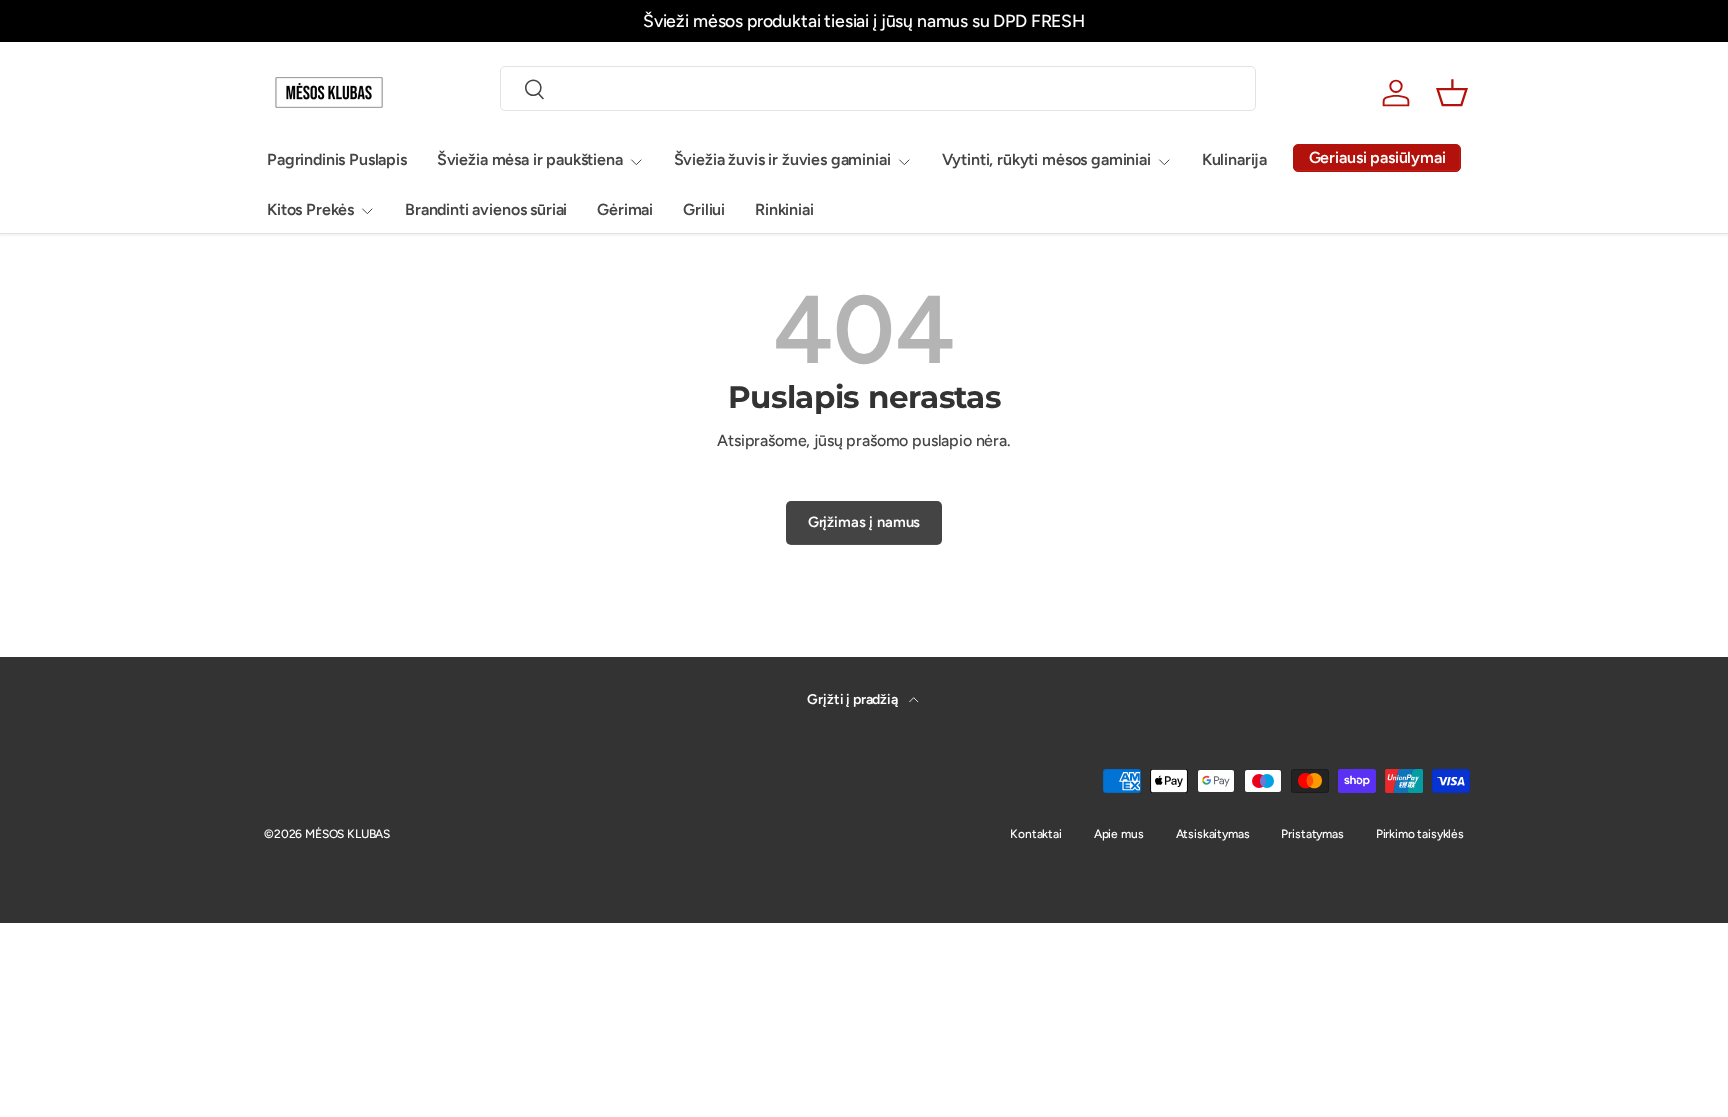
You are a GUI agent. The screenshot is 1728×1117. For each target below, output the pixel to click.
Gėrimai (625, 209)
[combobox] (877, 88)
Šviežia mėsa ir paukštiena (530, 159)
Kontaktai (1036, 834)
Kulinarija (1234, 159)
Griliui (704, 209)
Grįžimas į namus (864, 522)
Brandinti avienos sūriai (486, 209)
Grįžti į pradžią (853, 699)
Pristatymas (1312, 834)
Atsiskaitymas (1213, 834)
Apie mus (1119, 834)
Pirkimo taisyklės (1420, 834)
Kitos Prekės (310, 209)
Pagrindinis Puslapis (337, 159)
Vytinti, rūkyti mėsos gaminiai (1046, 159)
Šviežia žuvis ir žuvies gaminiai (782, 159)
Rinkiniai (784, 209)
